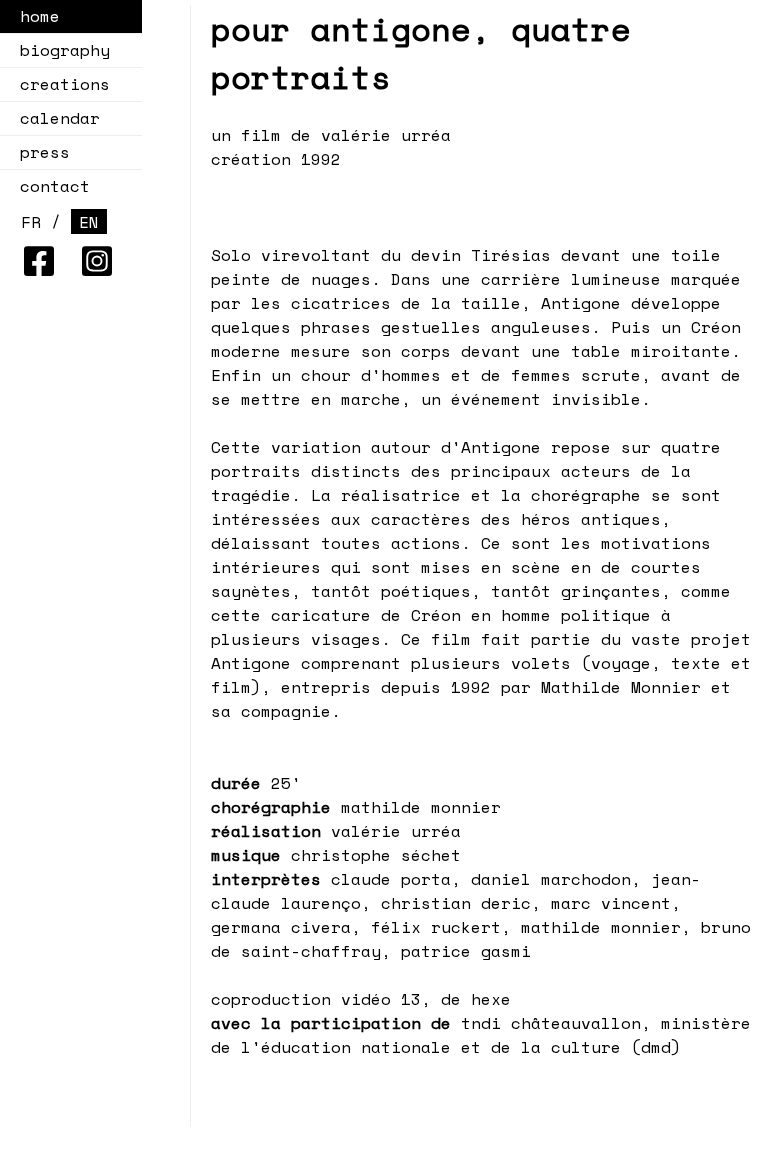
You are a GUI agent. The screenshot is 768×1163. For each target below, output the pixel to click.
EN (89, 222)
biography (65, 50)
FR (31, 222)
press (45, 152)
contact (55, 186)
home (40, 16)
